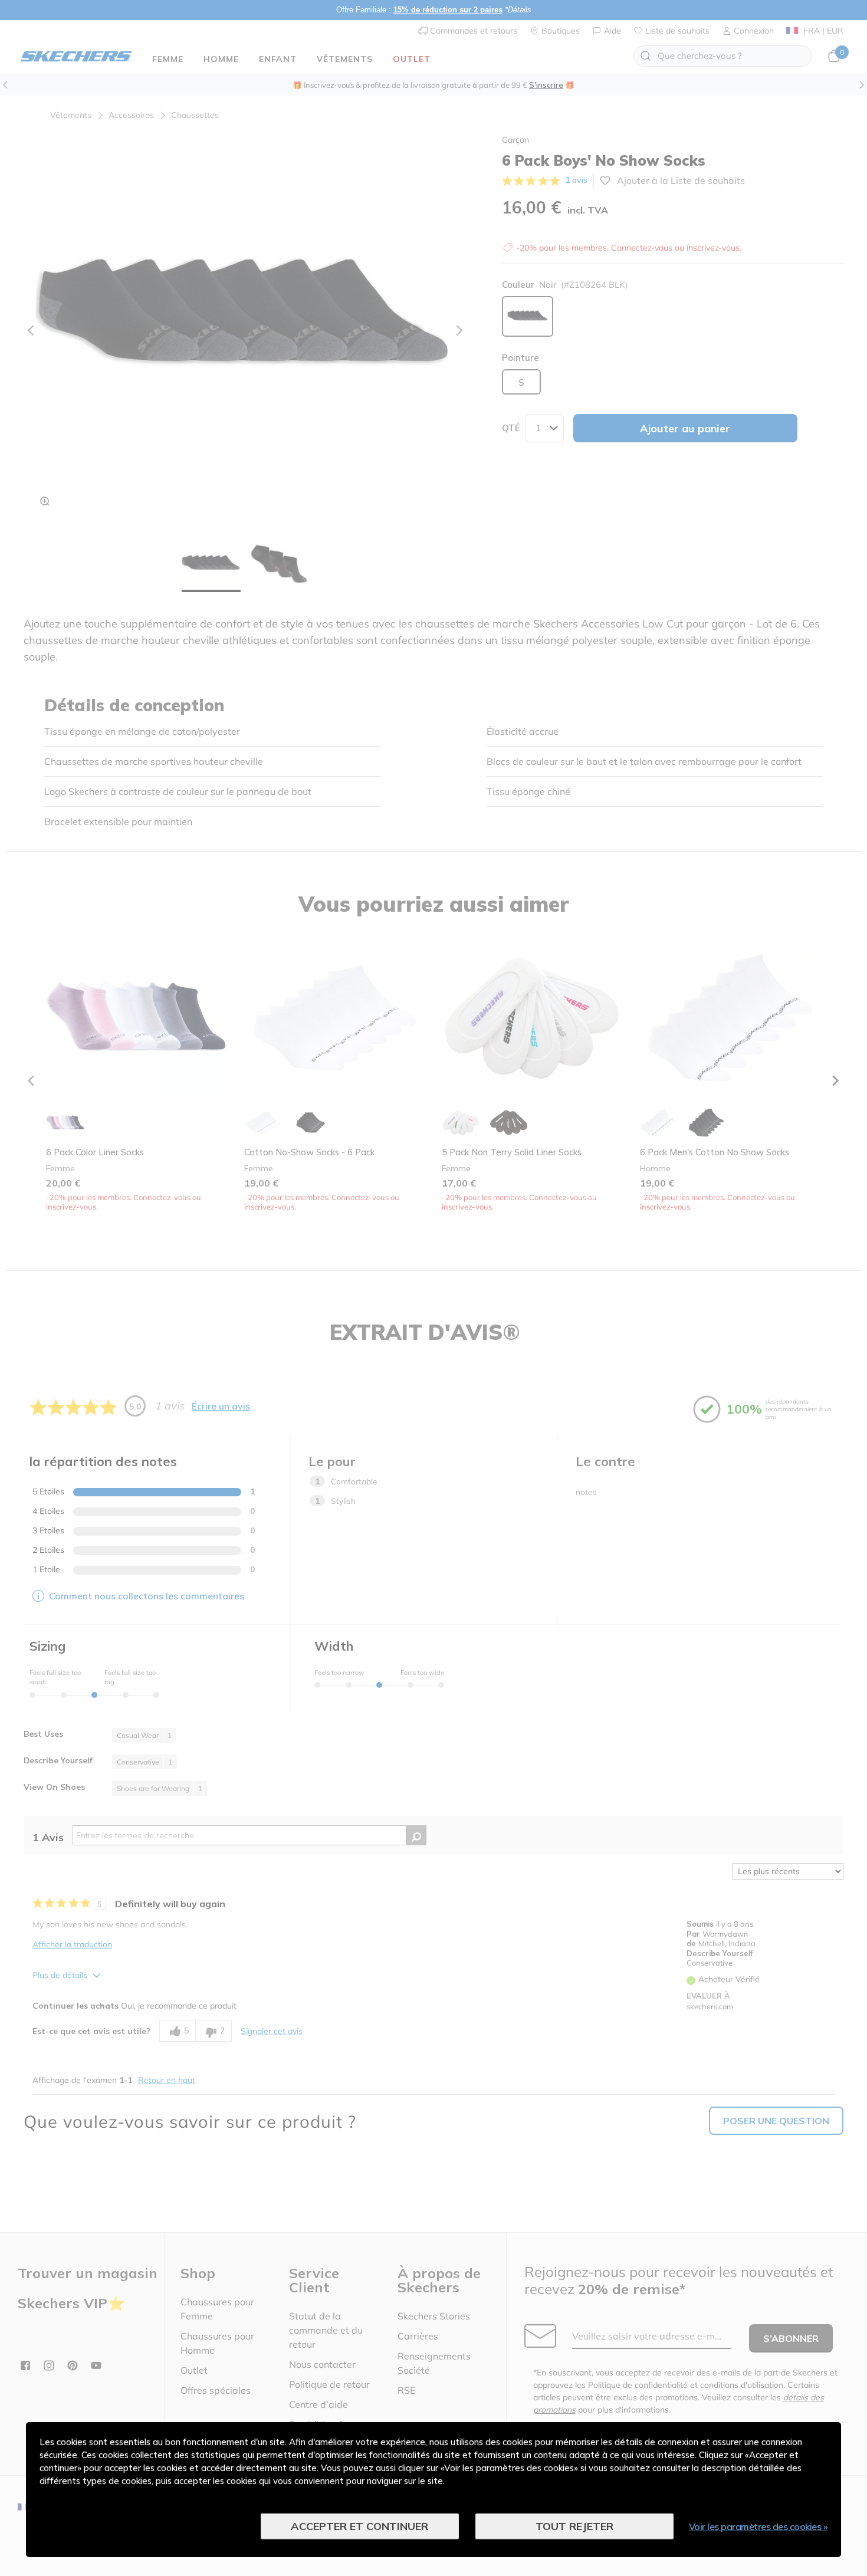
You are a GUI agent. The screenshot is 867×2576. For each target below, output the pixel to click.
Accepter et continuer (359, 2526)
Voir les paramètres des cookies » (758, 2526)
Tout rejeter (574, 2526)
